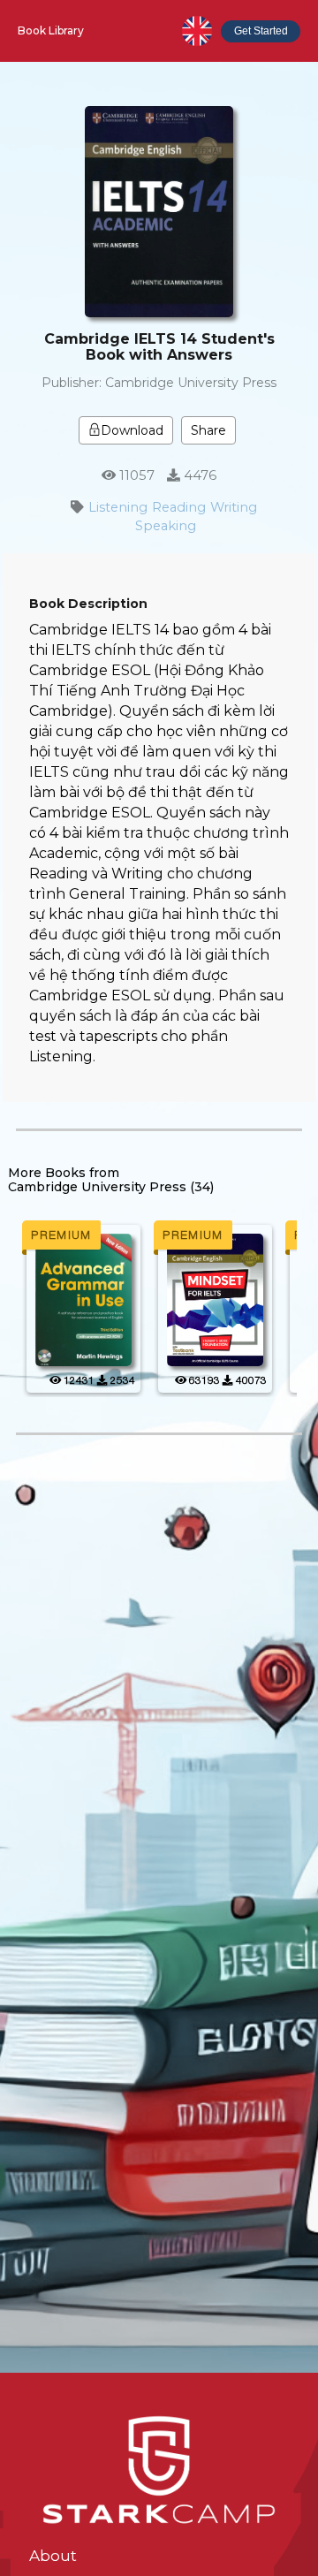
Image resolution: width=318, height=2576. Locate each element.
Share (208, 430)
